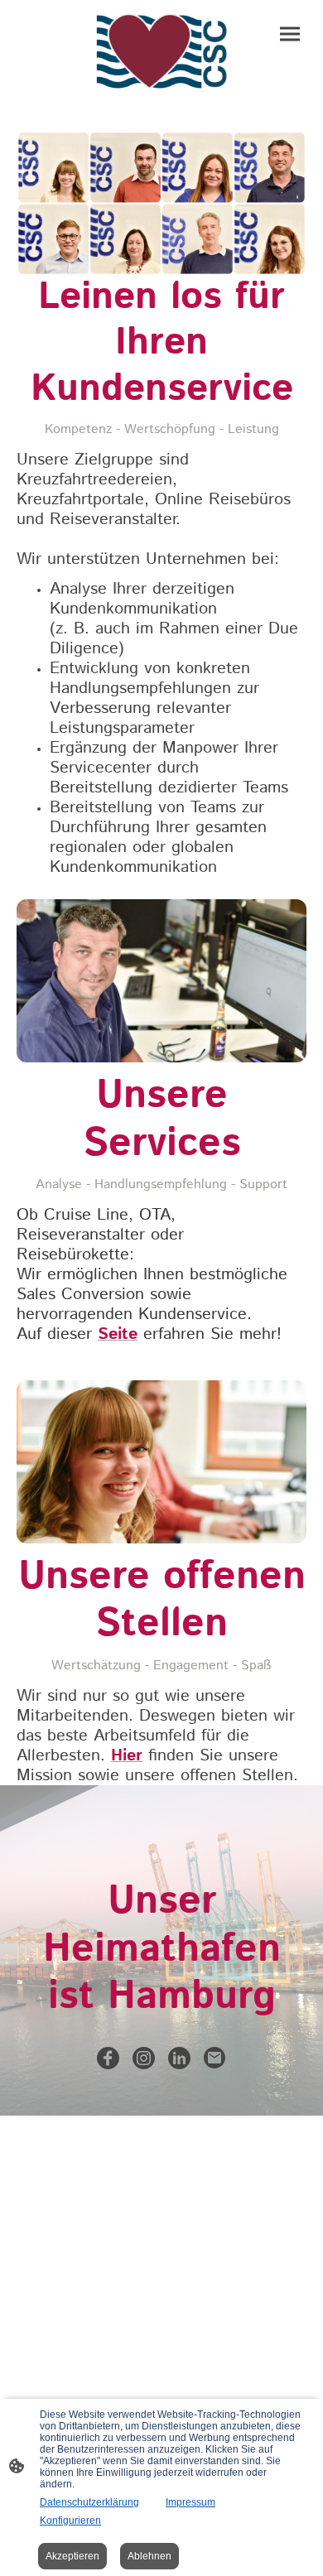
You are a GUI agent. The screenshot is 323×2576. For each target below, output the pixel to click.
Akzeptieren (72, 2556)
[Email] (215, 2058)
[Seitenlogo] (162, 52)
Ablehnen (149, 2556)
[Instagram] (144, 2058)
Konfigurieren (70, 2521)
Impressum (190, 2502)
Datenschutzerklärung (89, 2502)
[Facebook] (108, 2058)
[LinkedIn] (179, 2058)
